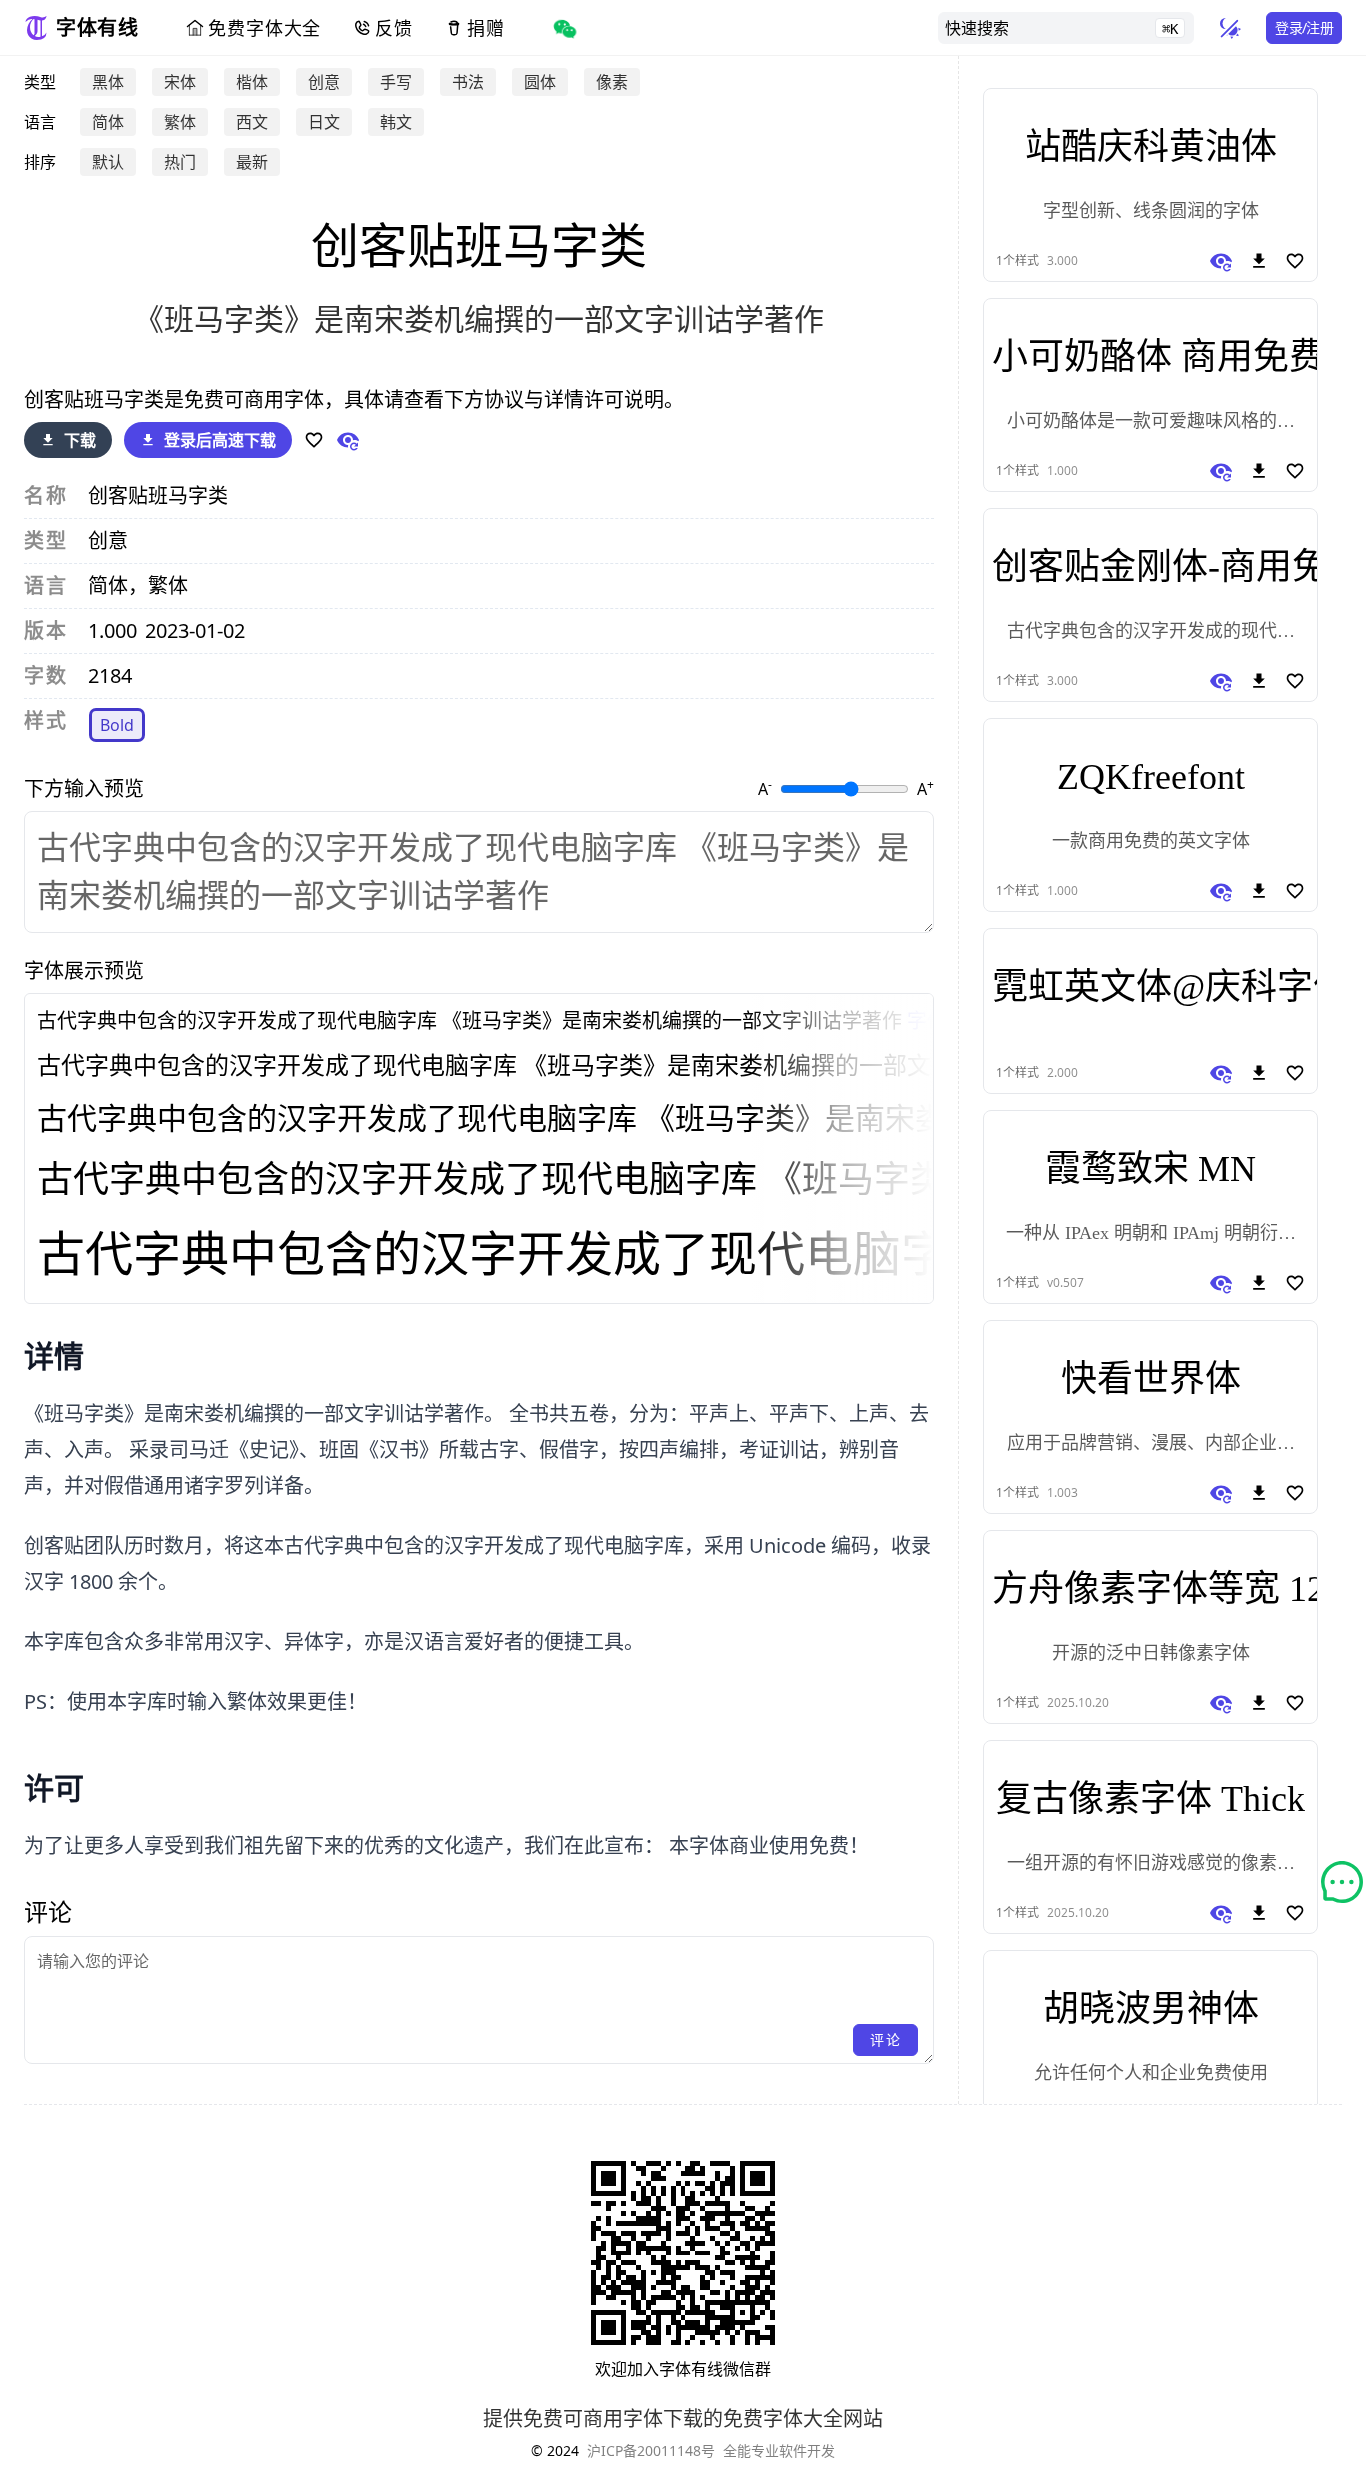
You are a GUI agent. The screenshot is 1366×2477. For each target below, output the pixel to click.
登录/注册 (1304, 27)
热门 (180, 162)
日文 (324, 122)
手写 (396, 82)
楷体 (252, 82)
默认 (108, 162)
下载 (80, 440)
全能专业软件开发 (779, 2450)
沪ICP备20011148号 (651, 2450)
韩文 (396, 122)
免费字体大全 (264, 28)
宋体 (180, 82)
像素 (612, 82)
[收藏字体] (314, 440)
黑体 (108, 82)
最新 (252, 162)
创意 (324, 82)
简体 (108, 122)
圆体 (540, 82)
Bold (117, 725)
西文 (252, 122)
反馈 (394, 28)
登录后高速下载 (220, 440)
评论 (885, 2039)
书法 (468, 82)
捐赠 (486, 28)
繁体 (180, 122)
